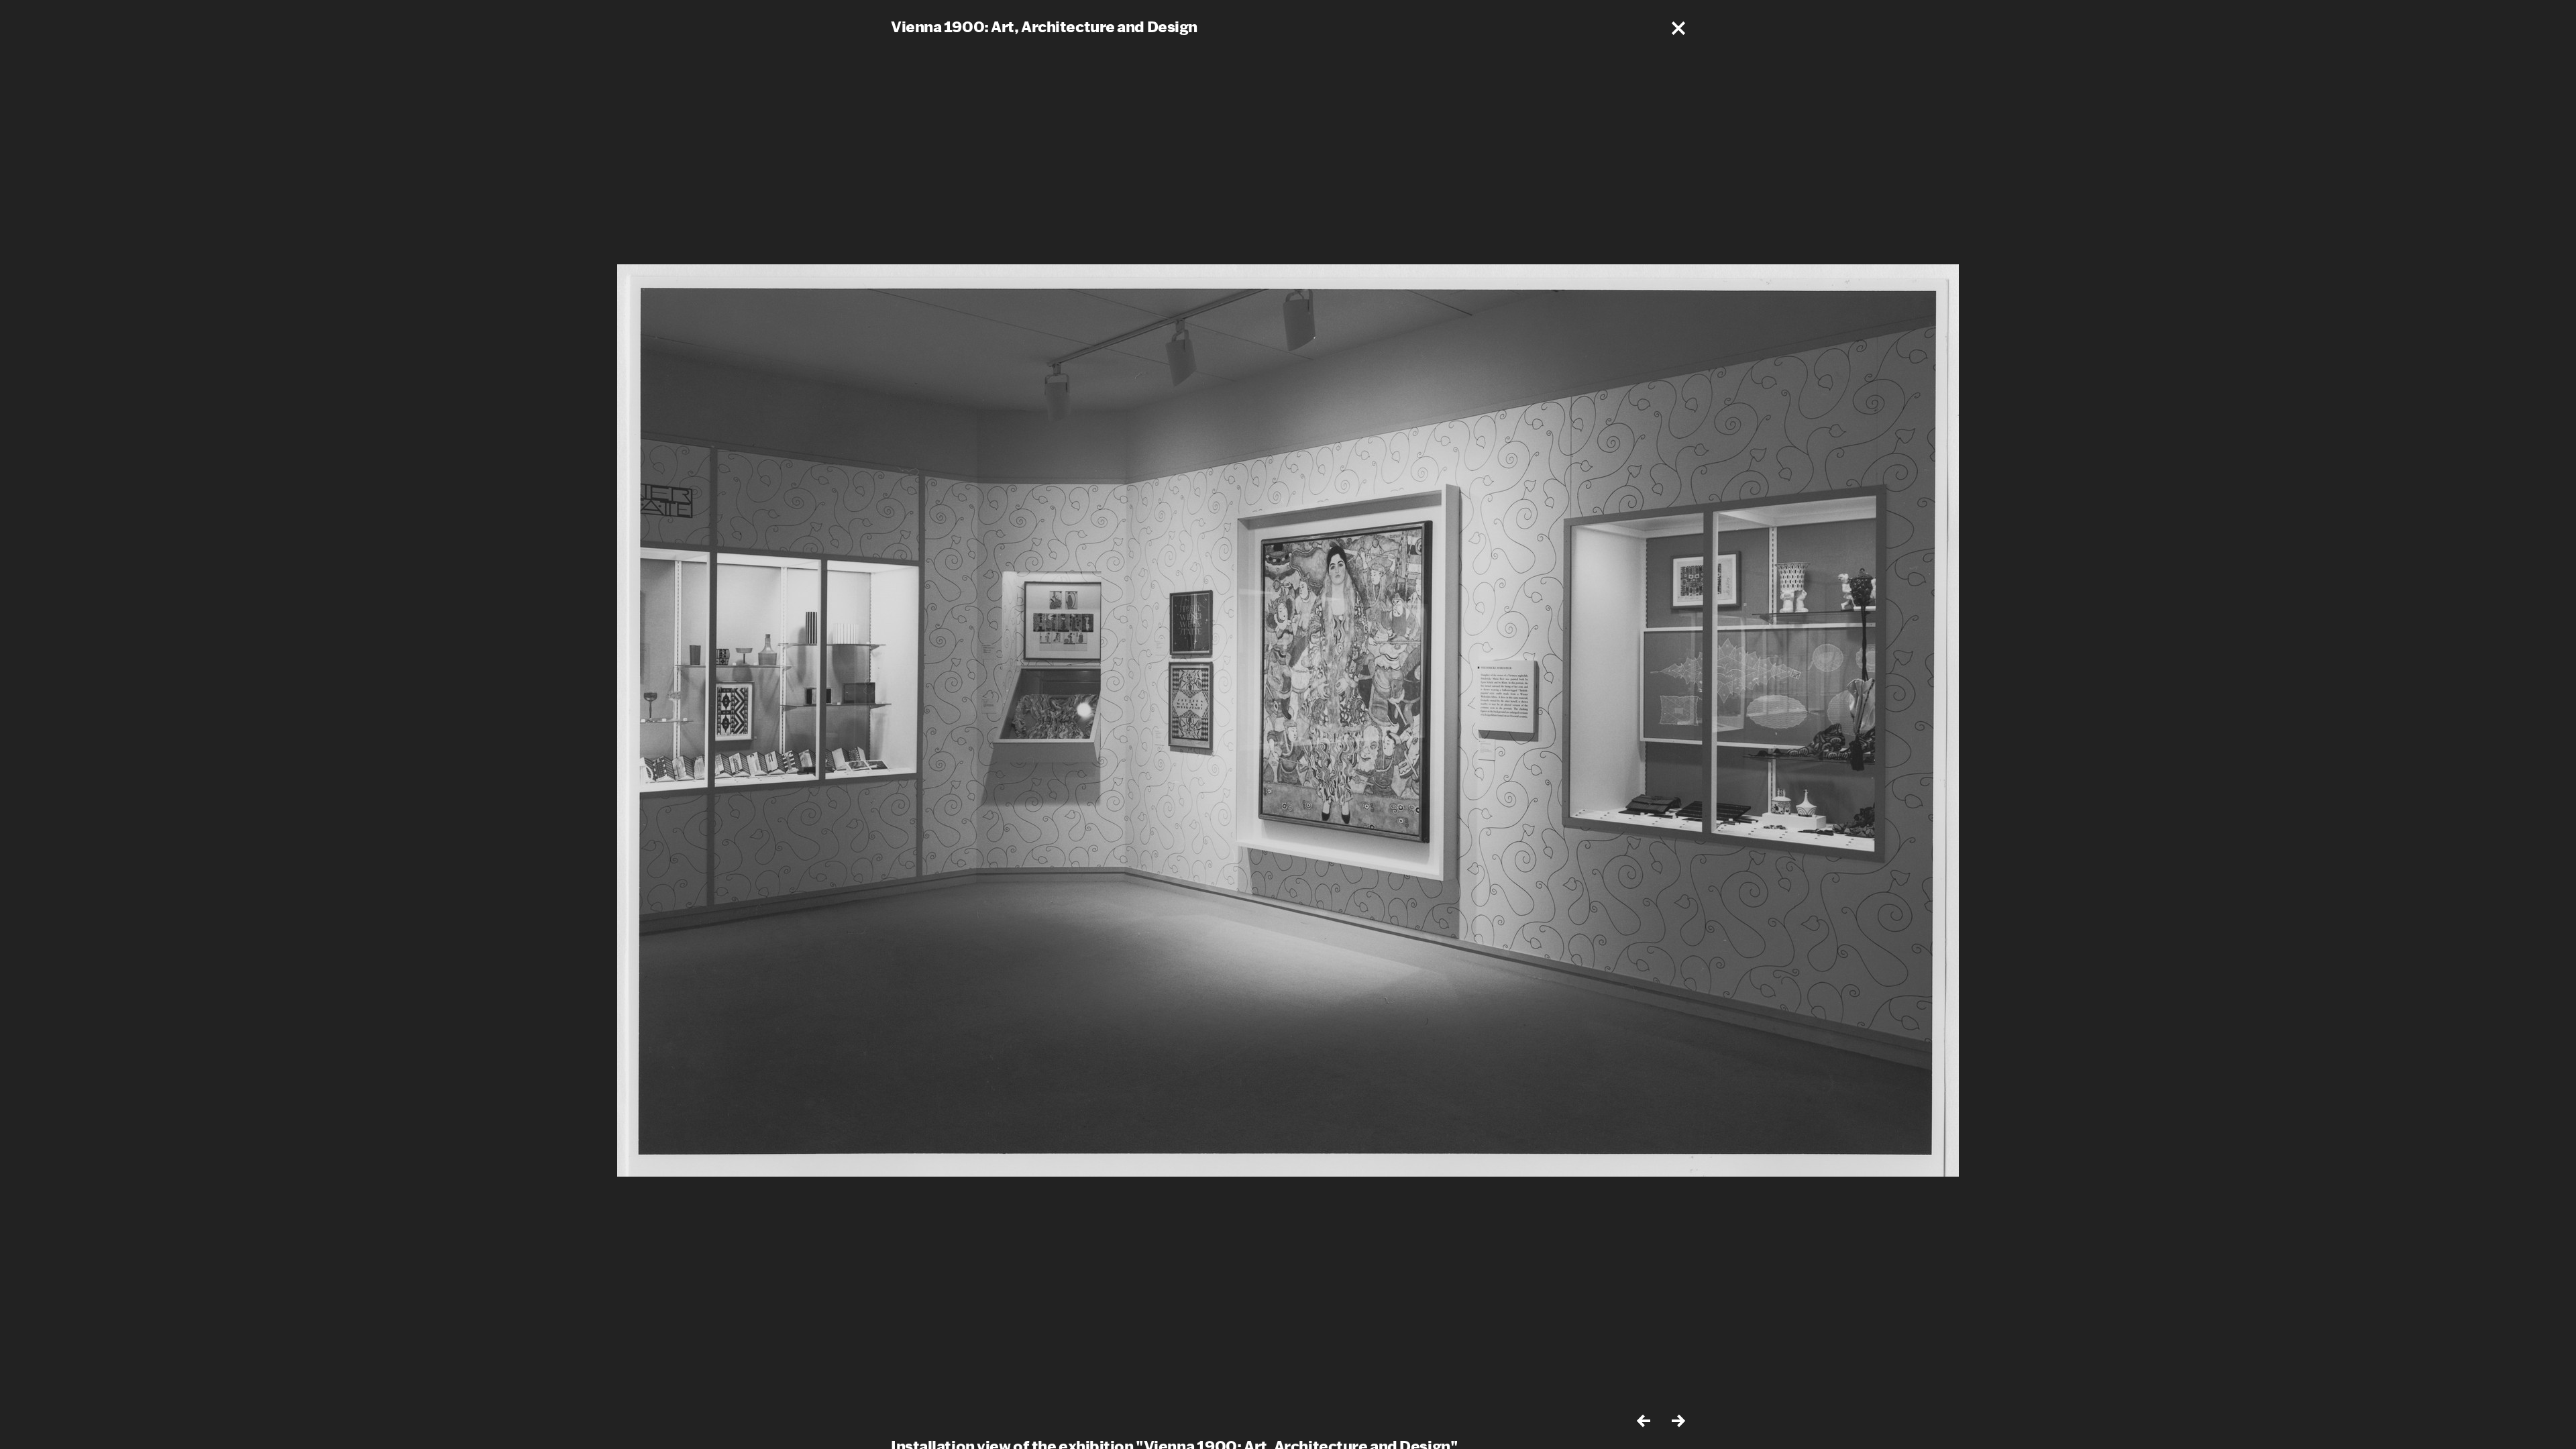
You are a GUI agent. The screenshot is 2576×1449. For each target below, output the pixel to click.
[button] (1678, 28)
